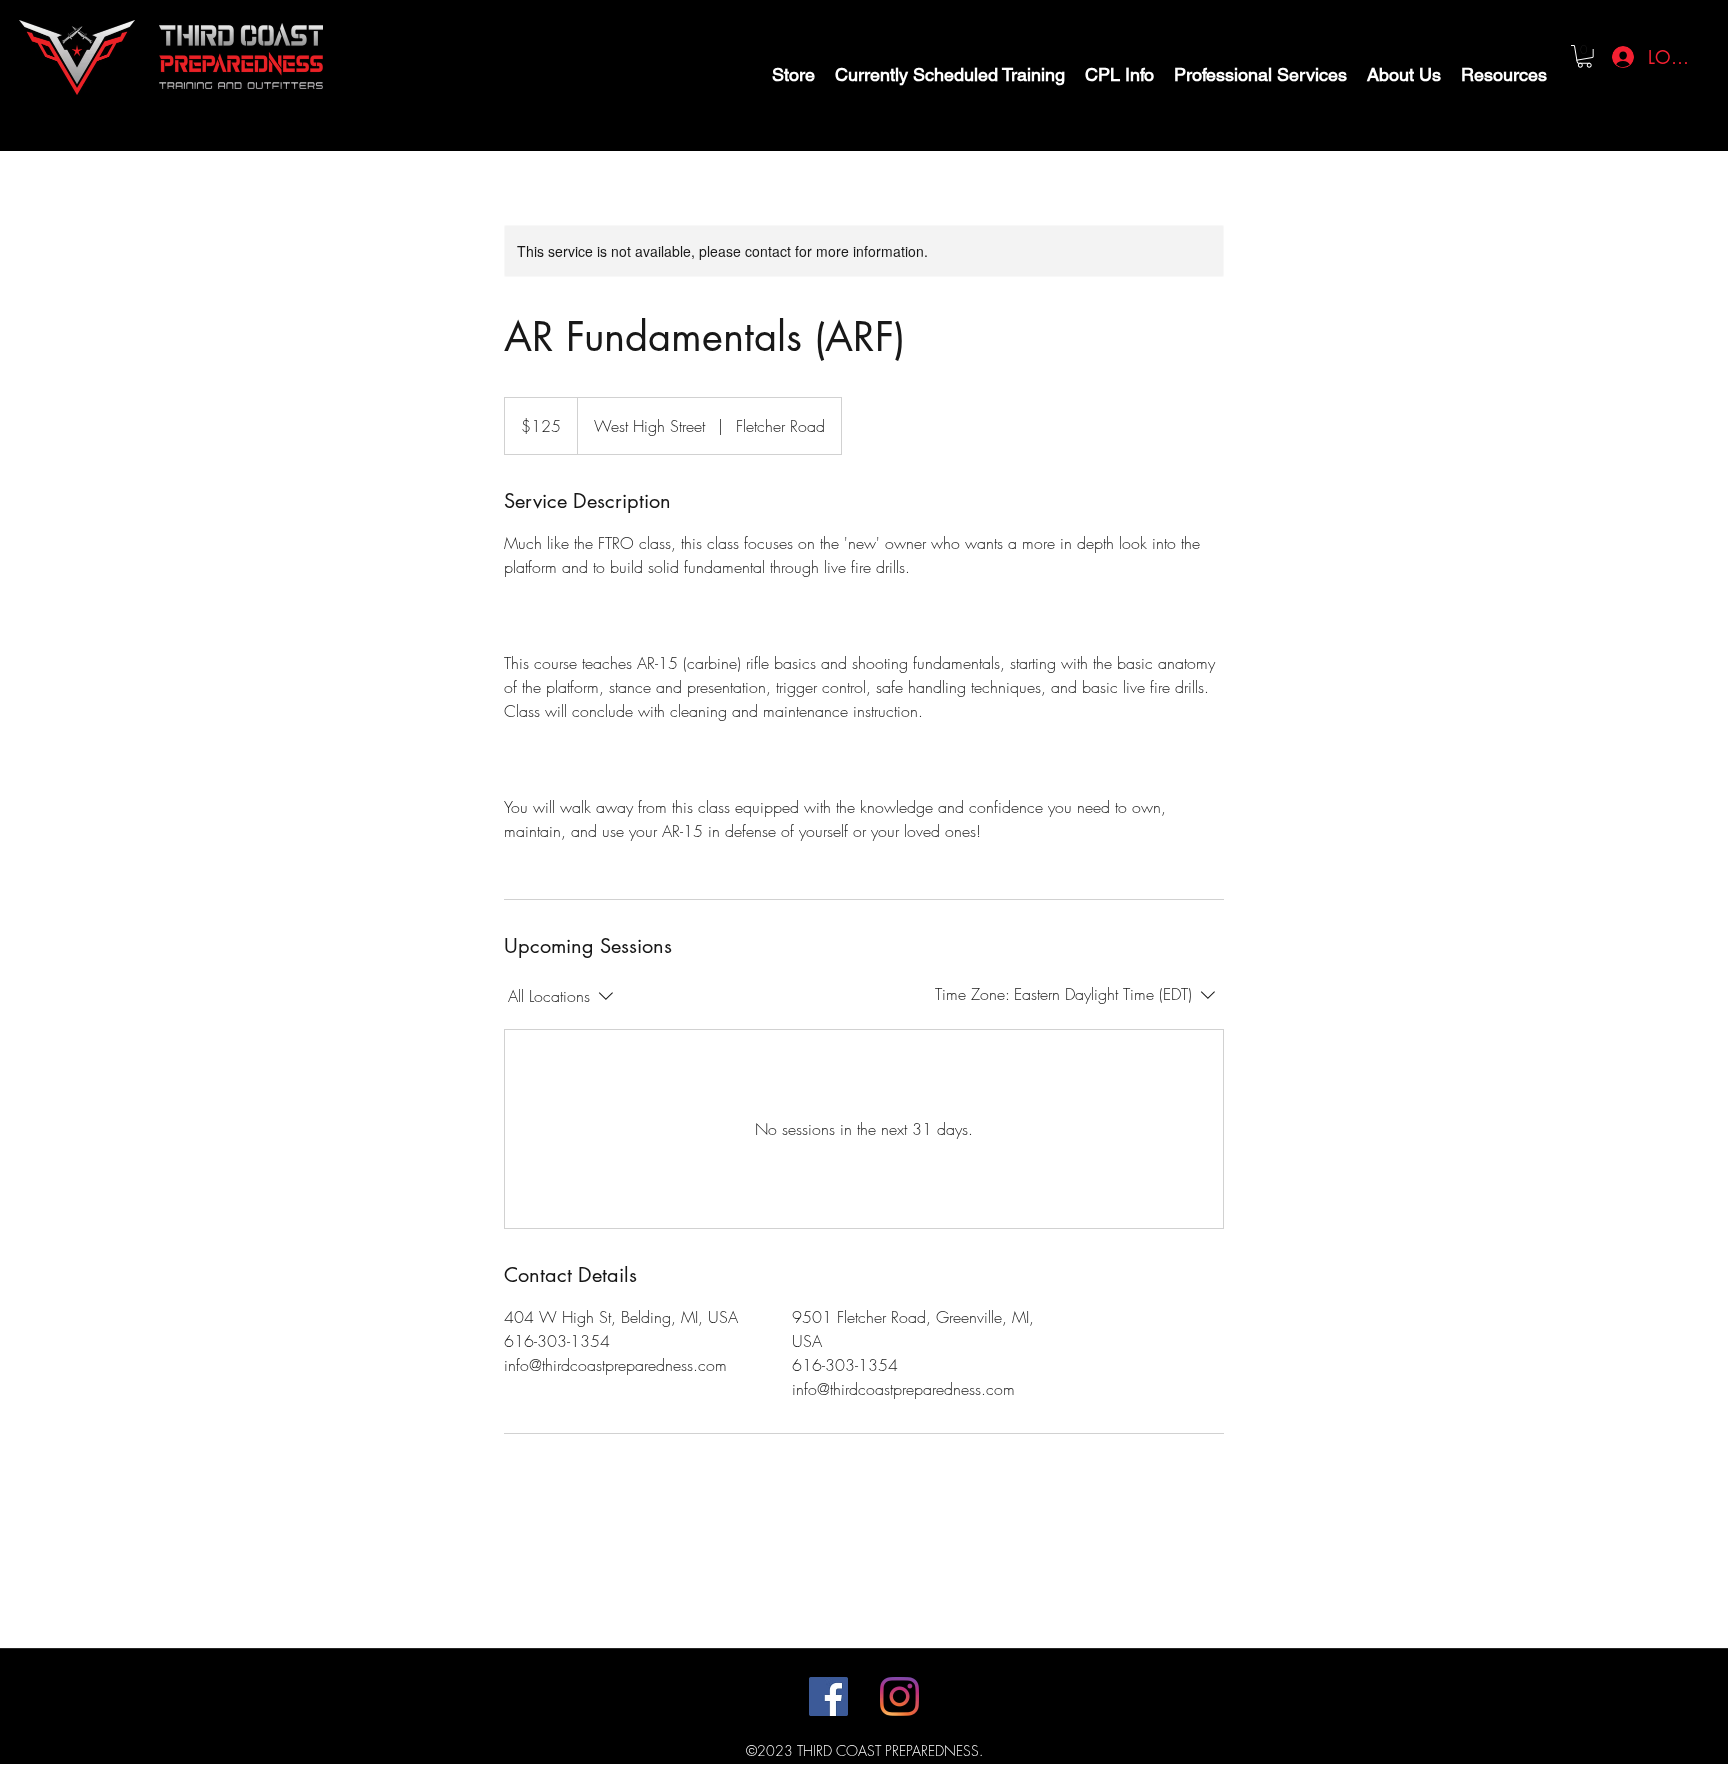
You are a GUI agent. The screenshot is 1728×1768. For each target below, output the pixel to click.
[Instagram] (899, 1696)
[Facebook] (828, 1696)
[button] (1584, 56)
